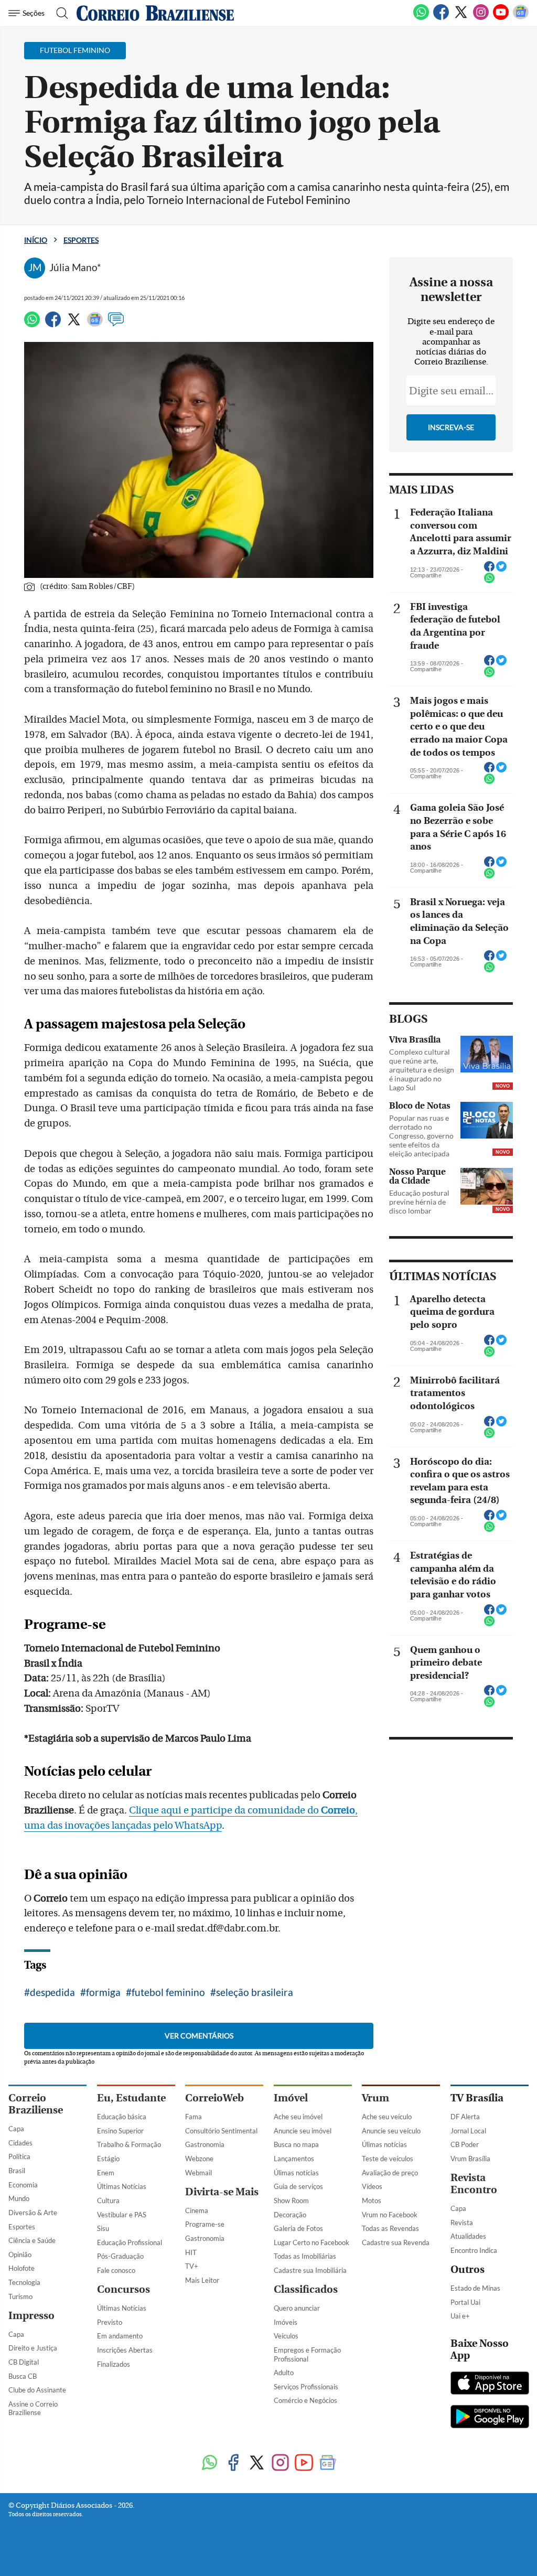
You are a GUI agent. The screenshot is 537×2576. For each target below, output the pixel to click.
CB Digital (24, 2362)
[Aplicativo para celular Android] (490, 2418)
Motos (372, 2201)
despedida (52, 1992)
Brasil (17, 2171)
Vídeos (372, 2186)
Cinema (197, 2210)
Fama (194, 2117)
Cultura (108, 2201)
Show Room (291, 2201)
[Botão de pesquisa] (59, 13)
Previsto (110, 2322)
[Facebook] (441, 18)
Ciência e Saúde (32, 2240)
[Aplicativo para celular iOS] (490, 2384)
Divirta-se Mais (222, 2192)
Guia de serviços (298, 2186)
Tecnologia (24, 2282)
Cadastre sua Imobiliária (310, 2270)
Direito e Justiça (33, 2348)
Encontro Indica (474, 2250)
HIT (191, 2252)
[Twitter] (461, 18)
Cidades (20, 2143)
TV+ (192, 2266)
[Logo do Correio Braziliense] (155, 13)
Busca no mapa (296, 2144)
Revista (462, 2223)
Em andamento (120, 2336)
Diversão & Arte (33, 2213)
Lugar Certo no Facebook (312, 2242)
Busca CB (23, 2376)
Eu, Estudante (131, 2098)
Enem (106, 2173)
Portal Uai (465, 2302)
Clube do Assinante (37, 2390)
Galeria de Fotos (298, 2228)
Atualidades (468, 2236)
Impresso (31, 2316)
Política (19, 2156)
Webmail (198, 2173)
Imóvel (291, 2098)
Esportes (81, 240)
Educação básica (122, 2117)
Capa (16, 2129)
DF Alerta (465, 2117)
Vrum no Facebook (390, 2215)
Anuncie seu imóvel (303, 2131)
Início (36, 240)
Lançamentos (294, 2159)
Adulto (284, 2373)
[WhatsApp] (421, 18)
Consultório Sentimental (221, 2131)
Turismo (20, 2296)
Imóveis (286, 2322)
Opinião (20, 2255)
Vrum (375, 2098)
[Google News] (521, 18)
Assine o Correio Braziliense (33, 2408)
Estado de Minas (475, 2288)
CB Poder (465, 2144)
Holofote (22, 2268)
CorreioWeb (214, 2098)
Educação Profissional (130, 2242)
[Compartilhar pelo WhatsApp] (489, 581)
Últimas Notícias (122, 2186)
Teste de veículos (388, 2159)
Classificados (306, 2289)
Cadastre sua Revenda (396, 2242)
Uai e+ (460, 2316)
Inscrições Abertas (125, 2350)
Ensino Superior (120, 2131)
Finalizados (114, 2364)
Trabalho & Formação (129, 2144)
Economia (23, 2185)
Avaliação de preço (390, 2173)
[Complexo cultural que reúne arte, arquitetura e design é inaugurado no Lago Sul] (487, 1054)
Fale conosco (116, 2270)
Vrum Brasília (470, 2159)
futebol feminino (168, 1992)
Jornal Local (468, 2131)
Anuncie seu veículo (391, 2131)
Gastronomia (205, 2144)
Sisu (103, 2228)
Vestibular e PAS (122, 2215)
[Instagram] (481, 18)
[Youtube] (501, 18)
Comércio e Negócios (305, 2400)
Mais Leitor (202, 2280)
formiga (103, 1992)
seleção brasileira (255, 1992)
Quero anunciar (297, 2308)
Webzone (199, 2159)
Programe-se (205, 2224)
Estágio (108, 2159)
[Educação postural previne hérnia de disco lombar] (487, 1186)
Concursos (123, 2289)
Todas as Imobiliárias (305, 2256)
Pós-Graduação (120, 2256)
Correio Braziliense (36, 2104)
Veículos (286, 2336)
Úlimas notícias (296, 2173)
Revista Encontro (474, 2184)
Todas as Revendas (390, 2228)
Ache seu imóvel (298, 2117)
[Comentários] (116, 324)
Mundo (19, 2198)
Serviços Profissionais (306, 2387)
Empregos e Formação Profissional (307, 2354)
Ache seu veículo (387, 2117)
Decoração (290, 2215)
